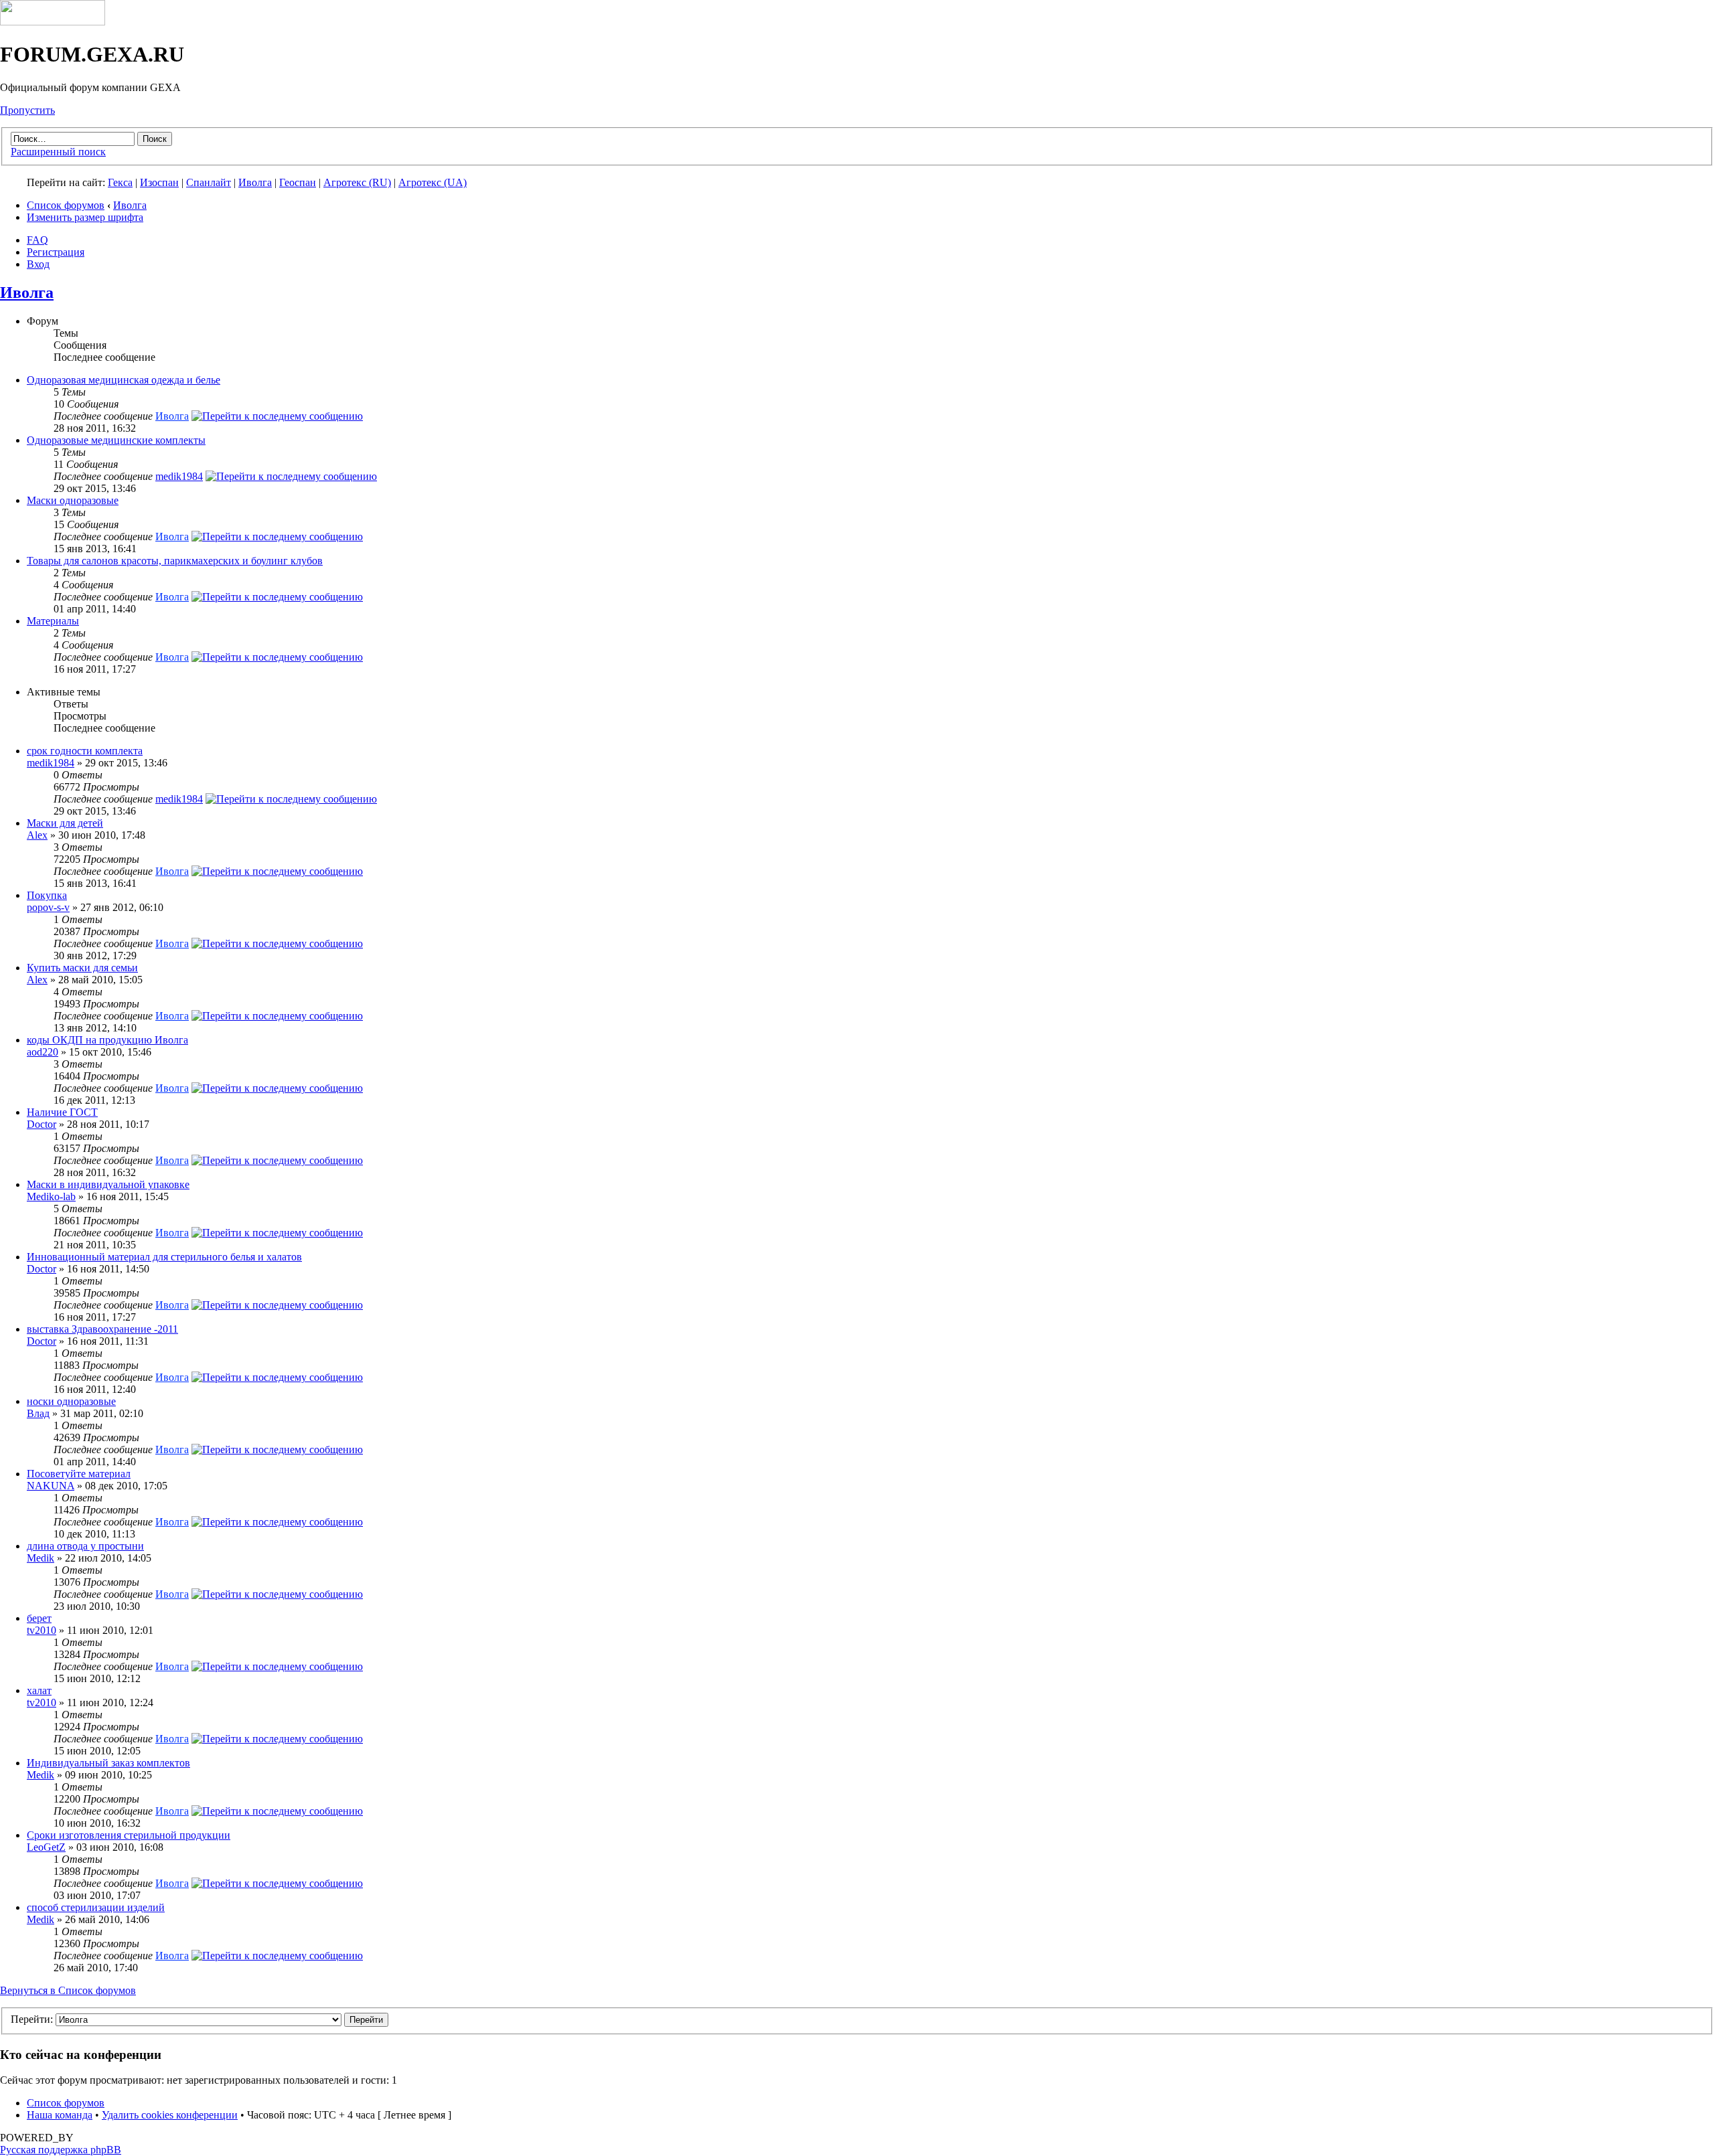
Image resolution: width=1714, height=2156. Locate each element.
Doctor (42, 1124)
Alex (37, 835)
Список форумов (66, 205)
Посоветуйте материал (79, 1474)
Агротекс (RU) (357, 182)
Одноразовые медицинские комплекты (116, 440)
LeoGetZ (46, 1847)
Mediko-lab (51, 1196)
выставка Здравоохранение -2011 (102, 1329)
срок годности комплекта (85, 751)
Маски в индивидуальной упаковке (108, 1184)
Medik (41, 1558)
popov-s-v (48, 907)
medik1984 (179, 476)
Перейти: (32, 2019)
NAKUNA (51, 1486)
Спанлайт (209, 182)
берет (39, 1618)
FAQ (37, 240)
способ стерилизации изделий (96, 1907)
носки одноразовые (71, 1401)
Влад (38, 1413)
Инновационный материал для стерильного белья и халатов (164, 1257)
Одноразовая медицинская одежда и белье (124, 380)
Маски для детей (65, 823)
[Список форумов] (53, 22)
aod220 (43, 1052)
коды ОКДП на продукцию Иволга (107, 1040)
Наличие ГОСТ (62, 1112)
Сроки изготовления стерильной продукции (129, 1835)
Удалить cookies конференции (170, 2115)
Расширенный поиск (58, 152)
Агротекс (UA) (433, 182)
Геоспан (298, 182)
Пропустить (27, 110)
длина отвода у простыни (85, 1546)
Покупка (47, 895)
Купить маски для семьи (82, 968)
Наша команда (60, 2115)
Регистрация (56, 252)
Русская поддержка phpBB (61, 2150)
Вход (38, 264)
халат (39, 1690)
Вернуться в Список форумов (68, 1990)
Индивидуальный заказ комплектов (108, 1763)
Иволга (255, 182)
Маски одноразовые (73, 500)
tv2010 (42, 1630)
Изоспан (159, 182)
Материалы (53, 621)
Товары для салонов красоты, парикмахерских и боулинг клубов (175, 561)
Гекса (120, 182)
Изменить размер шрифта (85, 217)
